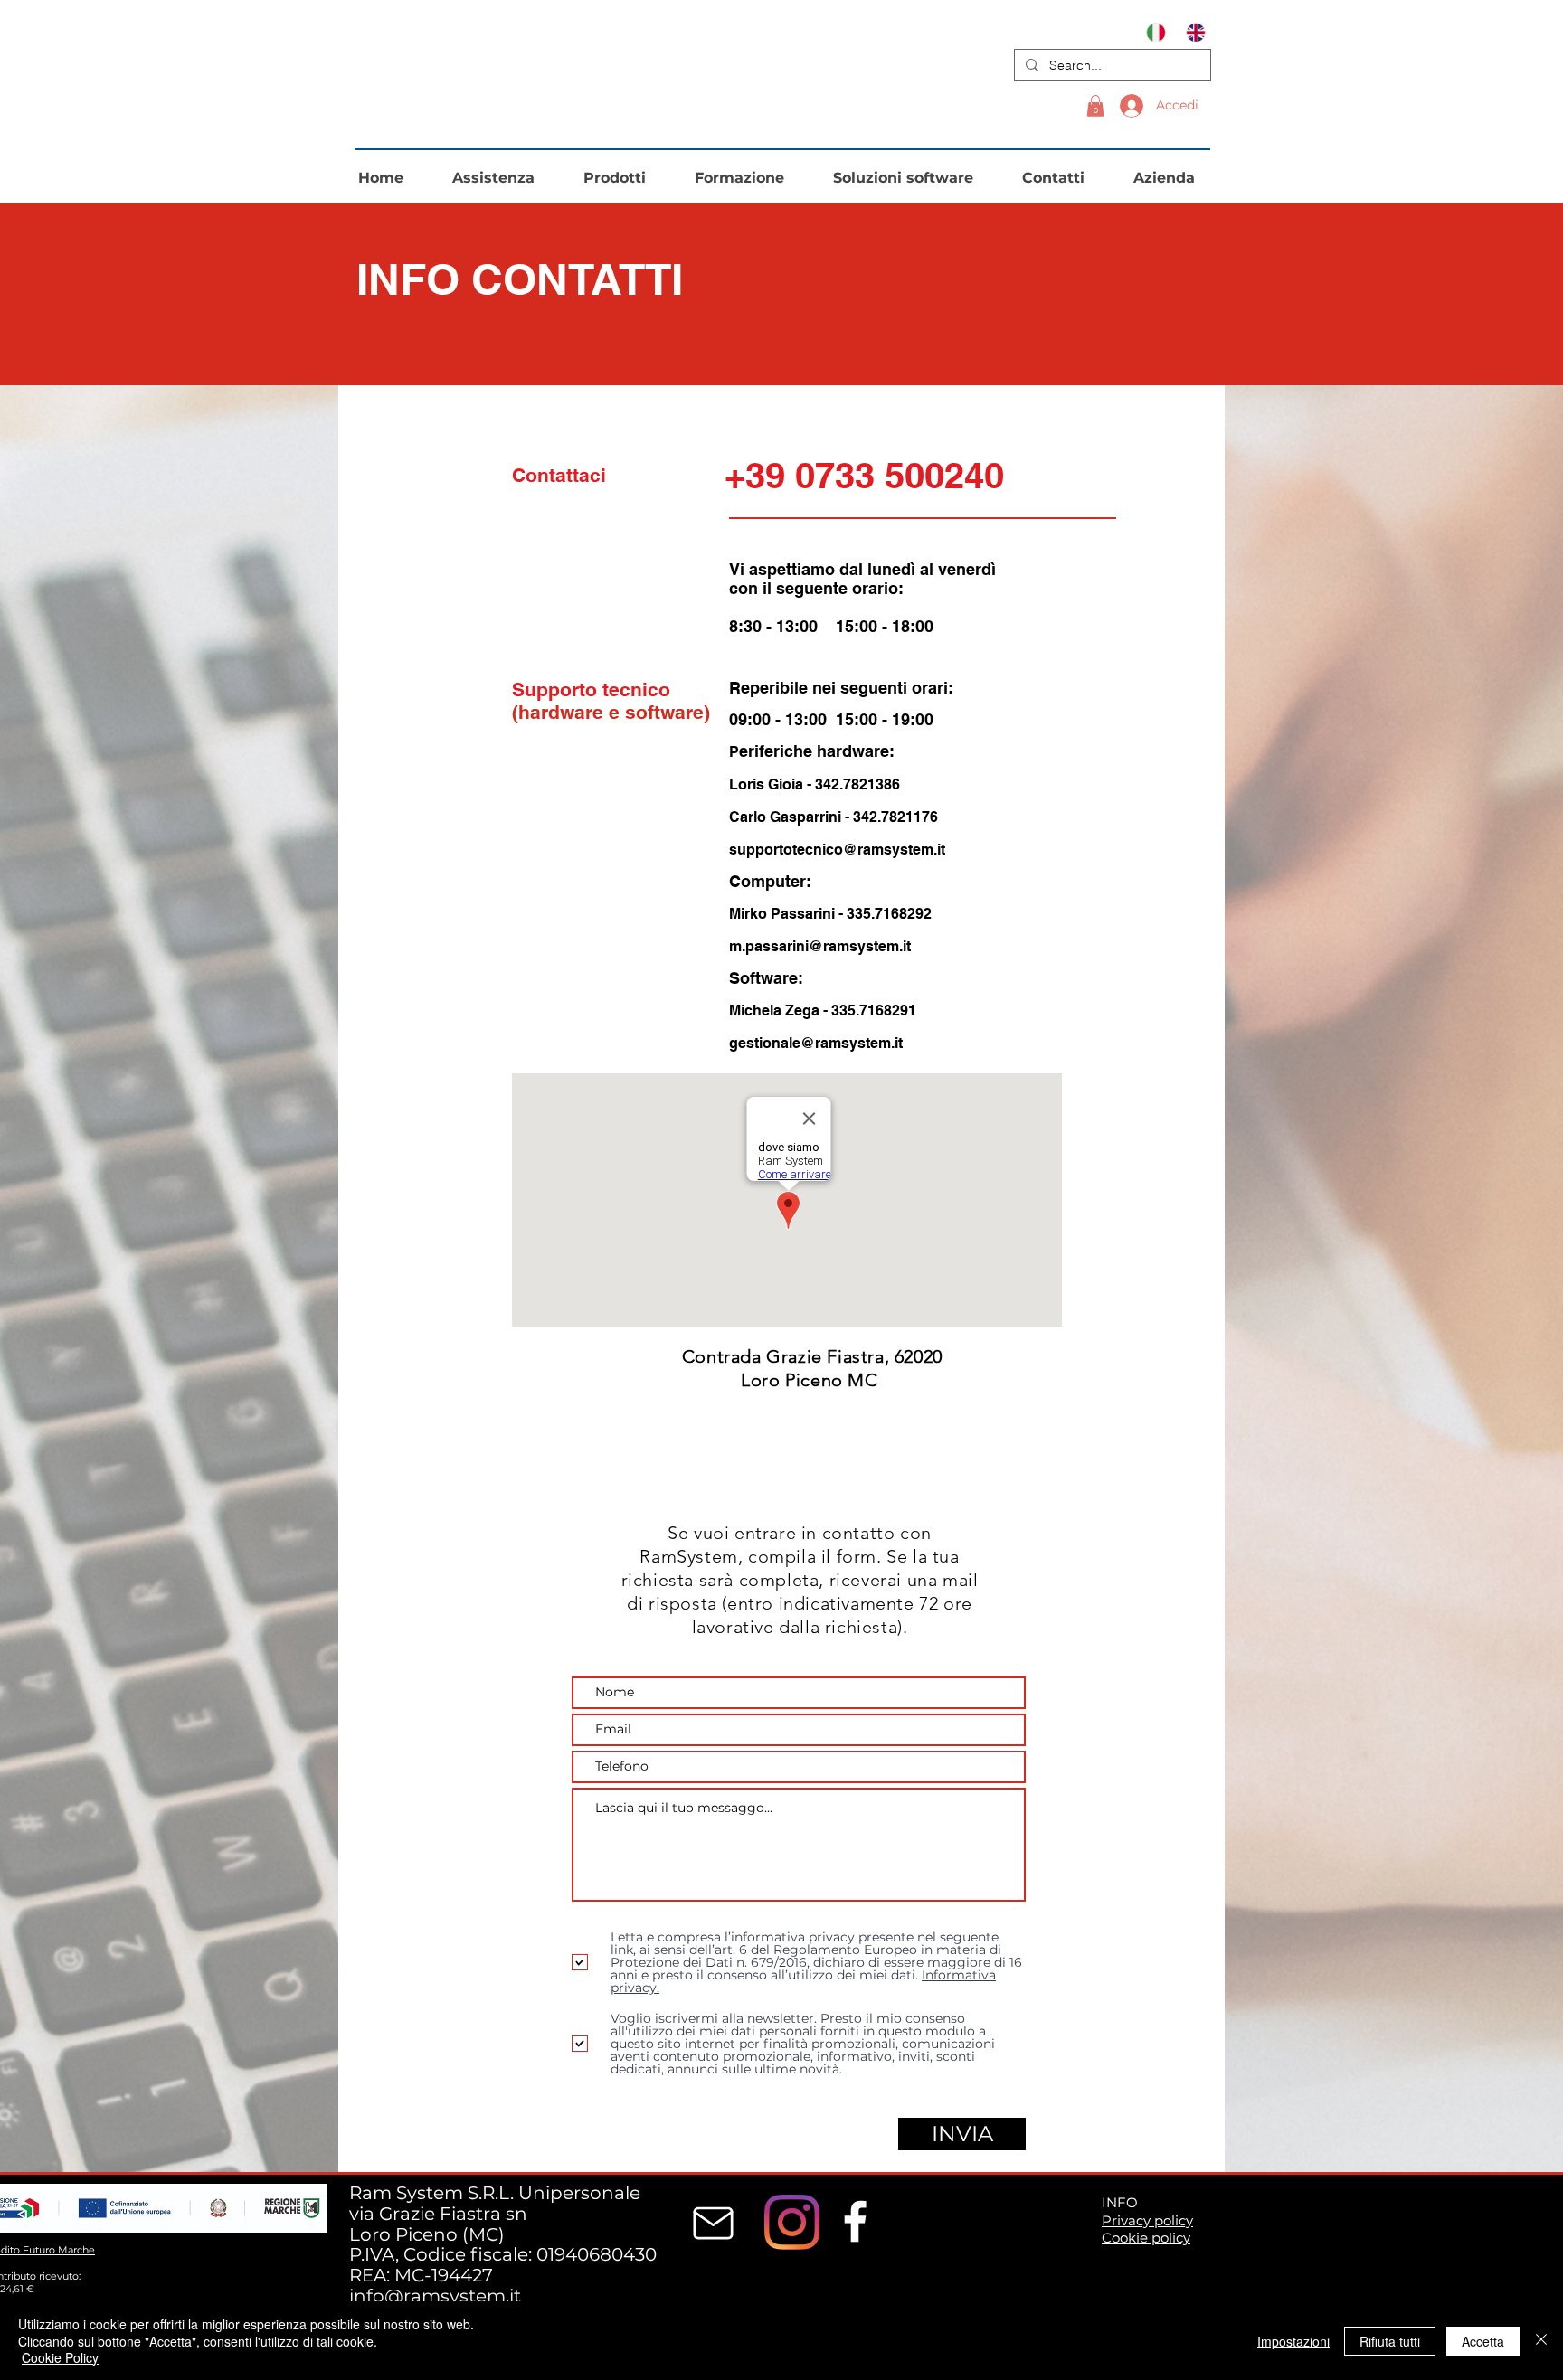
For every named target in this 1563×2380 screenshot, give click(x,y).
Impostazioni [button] (1293, 2341)
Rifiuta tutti (1390, 2341)
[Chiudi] (1541, 2341)
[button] (1095, 106)
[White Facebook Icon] (855, 2221)
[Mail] (713, 2223)
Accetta (1483, 2341)
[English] (1192, 32)
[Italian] (1153, 32)
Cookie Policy (60, 2357)
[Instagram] (792, 2222)
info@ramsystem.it (435, 2296)
